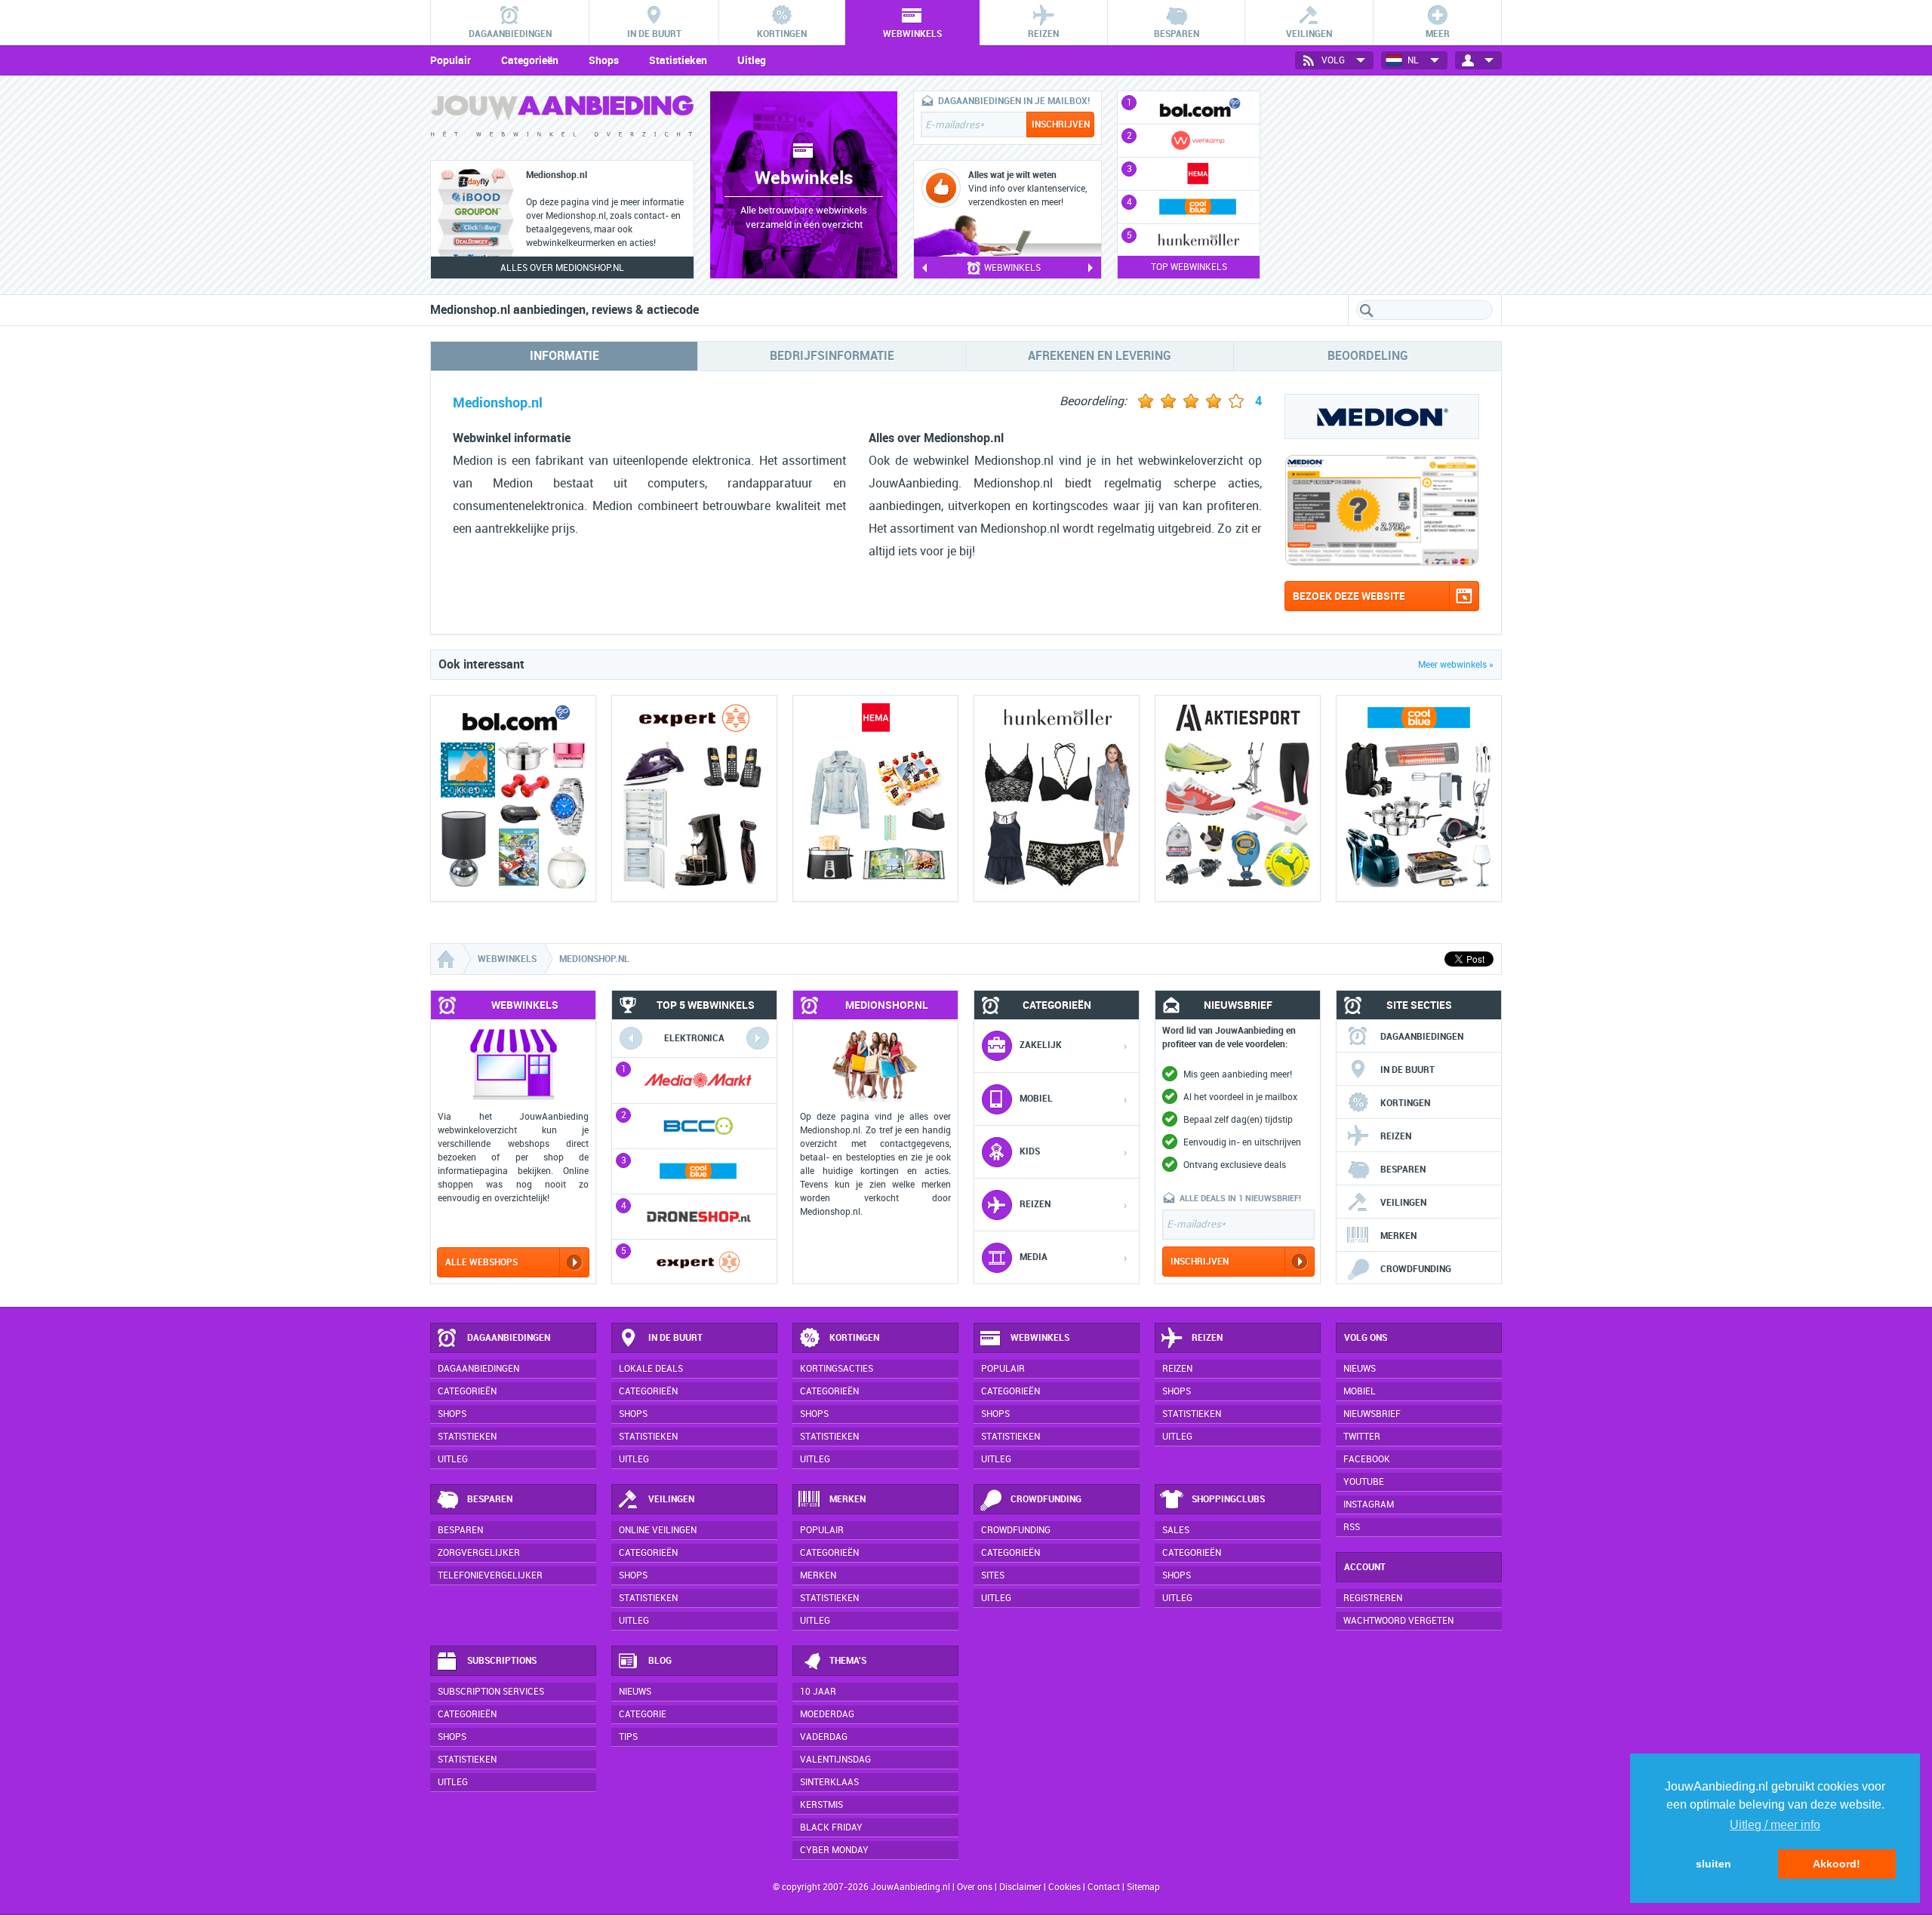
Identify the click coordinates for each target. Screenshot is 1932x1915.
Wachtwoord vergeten (1398, 1621)
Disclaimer (1020, 1887)
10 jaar (818, 1692)
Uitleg (752, 60)
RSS (1352, 1527)
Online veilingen (658, 1530)
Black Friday (831, 1827)
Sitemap (1143, 1887)
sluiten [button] (1714, 1864)
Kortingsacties (837, 1369)
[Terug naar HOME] (562, 120)
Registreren (1373, 1598)
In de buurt (1407, 1070)
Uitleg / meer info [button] (1775, 1825)
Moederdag (827, 1714)
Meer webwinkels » (1456, 665)
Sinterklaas (829, 1782)
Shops (604, 60)
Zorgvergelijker (479, 1553)
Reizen (1396, 1136)
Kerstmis (821, 1805)
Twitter (1362, 1437)
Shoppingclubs (1228, 1499)
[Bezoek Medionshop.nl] (1382, 563)
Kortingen (1405, 1103)
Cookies (1063, 1887)
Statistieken (678, 60)
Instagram (1369, 1505)
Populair (451, 60)
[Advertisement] (1389, 185)
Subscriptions (502, 1661)
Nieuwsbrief (1372, 1414)
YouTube (1364, 1482)
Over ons (975, 1887)
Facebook (1367, 1459)
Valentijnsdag (835, 1760)
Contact (1104, 1887)
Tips (628, 1737)
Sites (993, 1575)
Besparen (1403, 1170)
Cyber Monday (834, 1850)
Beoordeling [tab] (1368, 356)
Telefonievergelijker (490, 1575)
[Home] (448, 959)
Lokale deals (651, 1369)
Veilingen (1403, 1203)
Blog (660, 1661)
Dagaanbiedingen (1422, 1037)
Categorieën (530, 60)
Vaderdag (824, 1737)
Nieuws (635, 1692)
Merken (1398, 1236)
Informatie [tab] (565, 356)
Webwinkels (1040, 1338)
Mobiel (1360, 1391)
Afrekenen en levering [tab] (1100, 356)
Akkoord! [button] (1837, 1864)
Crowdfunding (1416, 1269)
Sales (1176, 1530)
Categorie (643, 1714)
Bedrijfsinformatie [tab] (832, 356)
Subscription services (491, 1692)
